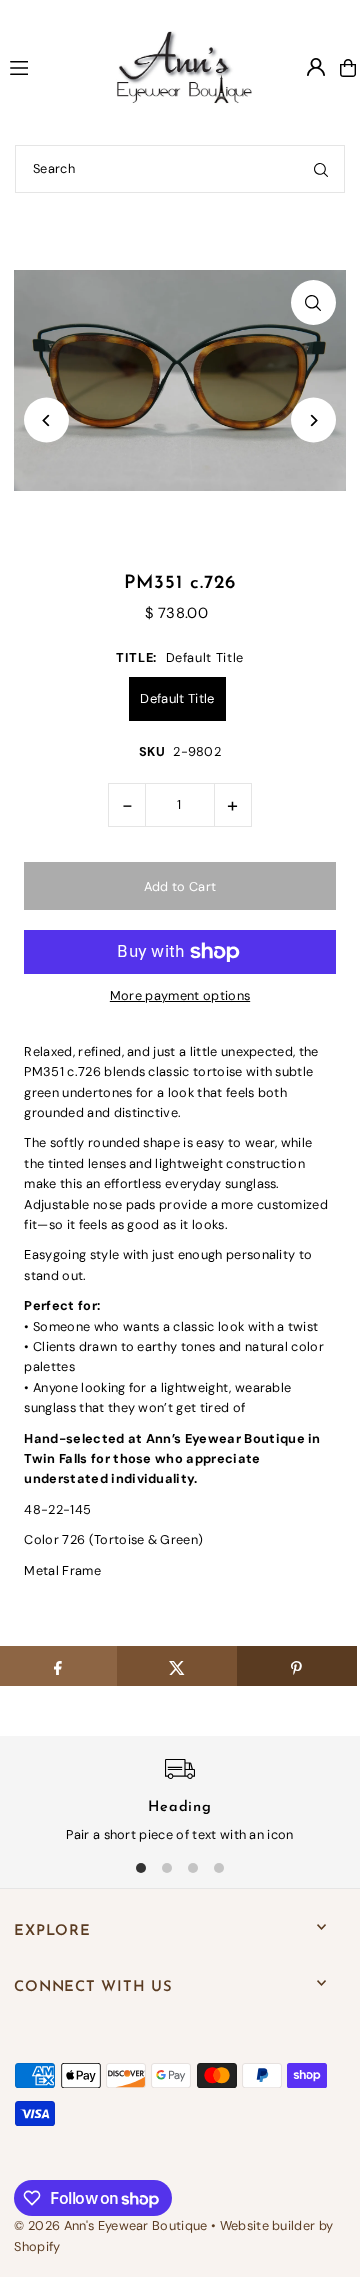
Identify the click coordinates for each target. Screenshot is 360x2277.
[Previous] (46, 420)
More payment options (180, 995)
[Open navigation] (41, 67)
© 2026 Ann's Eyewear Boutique (110, 2225)
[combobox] (180, 169)
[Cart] (348, 68)
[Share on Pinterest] (297, 1666)
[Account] (316, 67)
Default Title (177, 698)
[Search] (321, 169)
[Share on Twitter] (177, 1666)
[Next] (313, 420)
